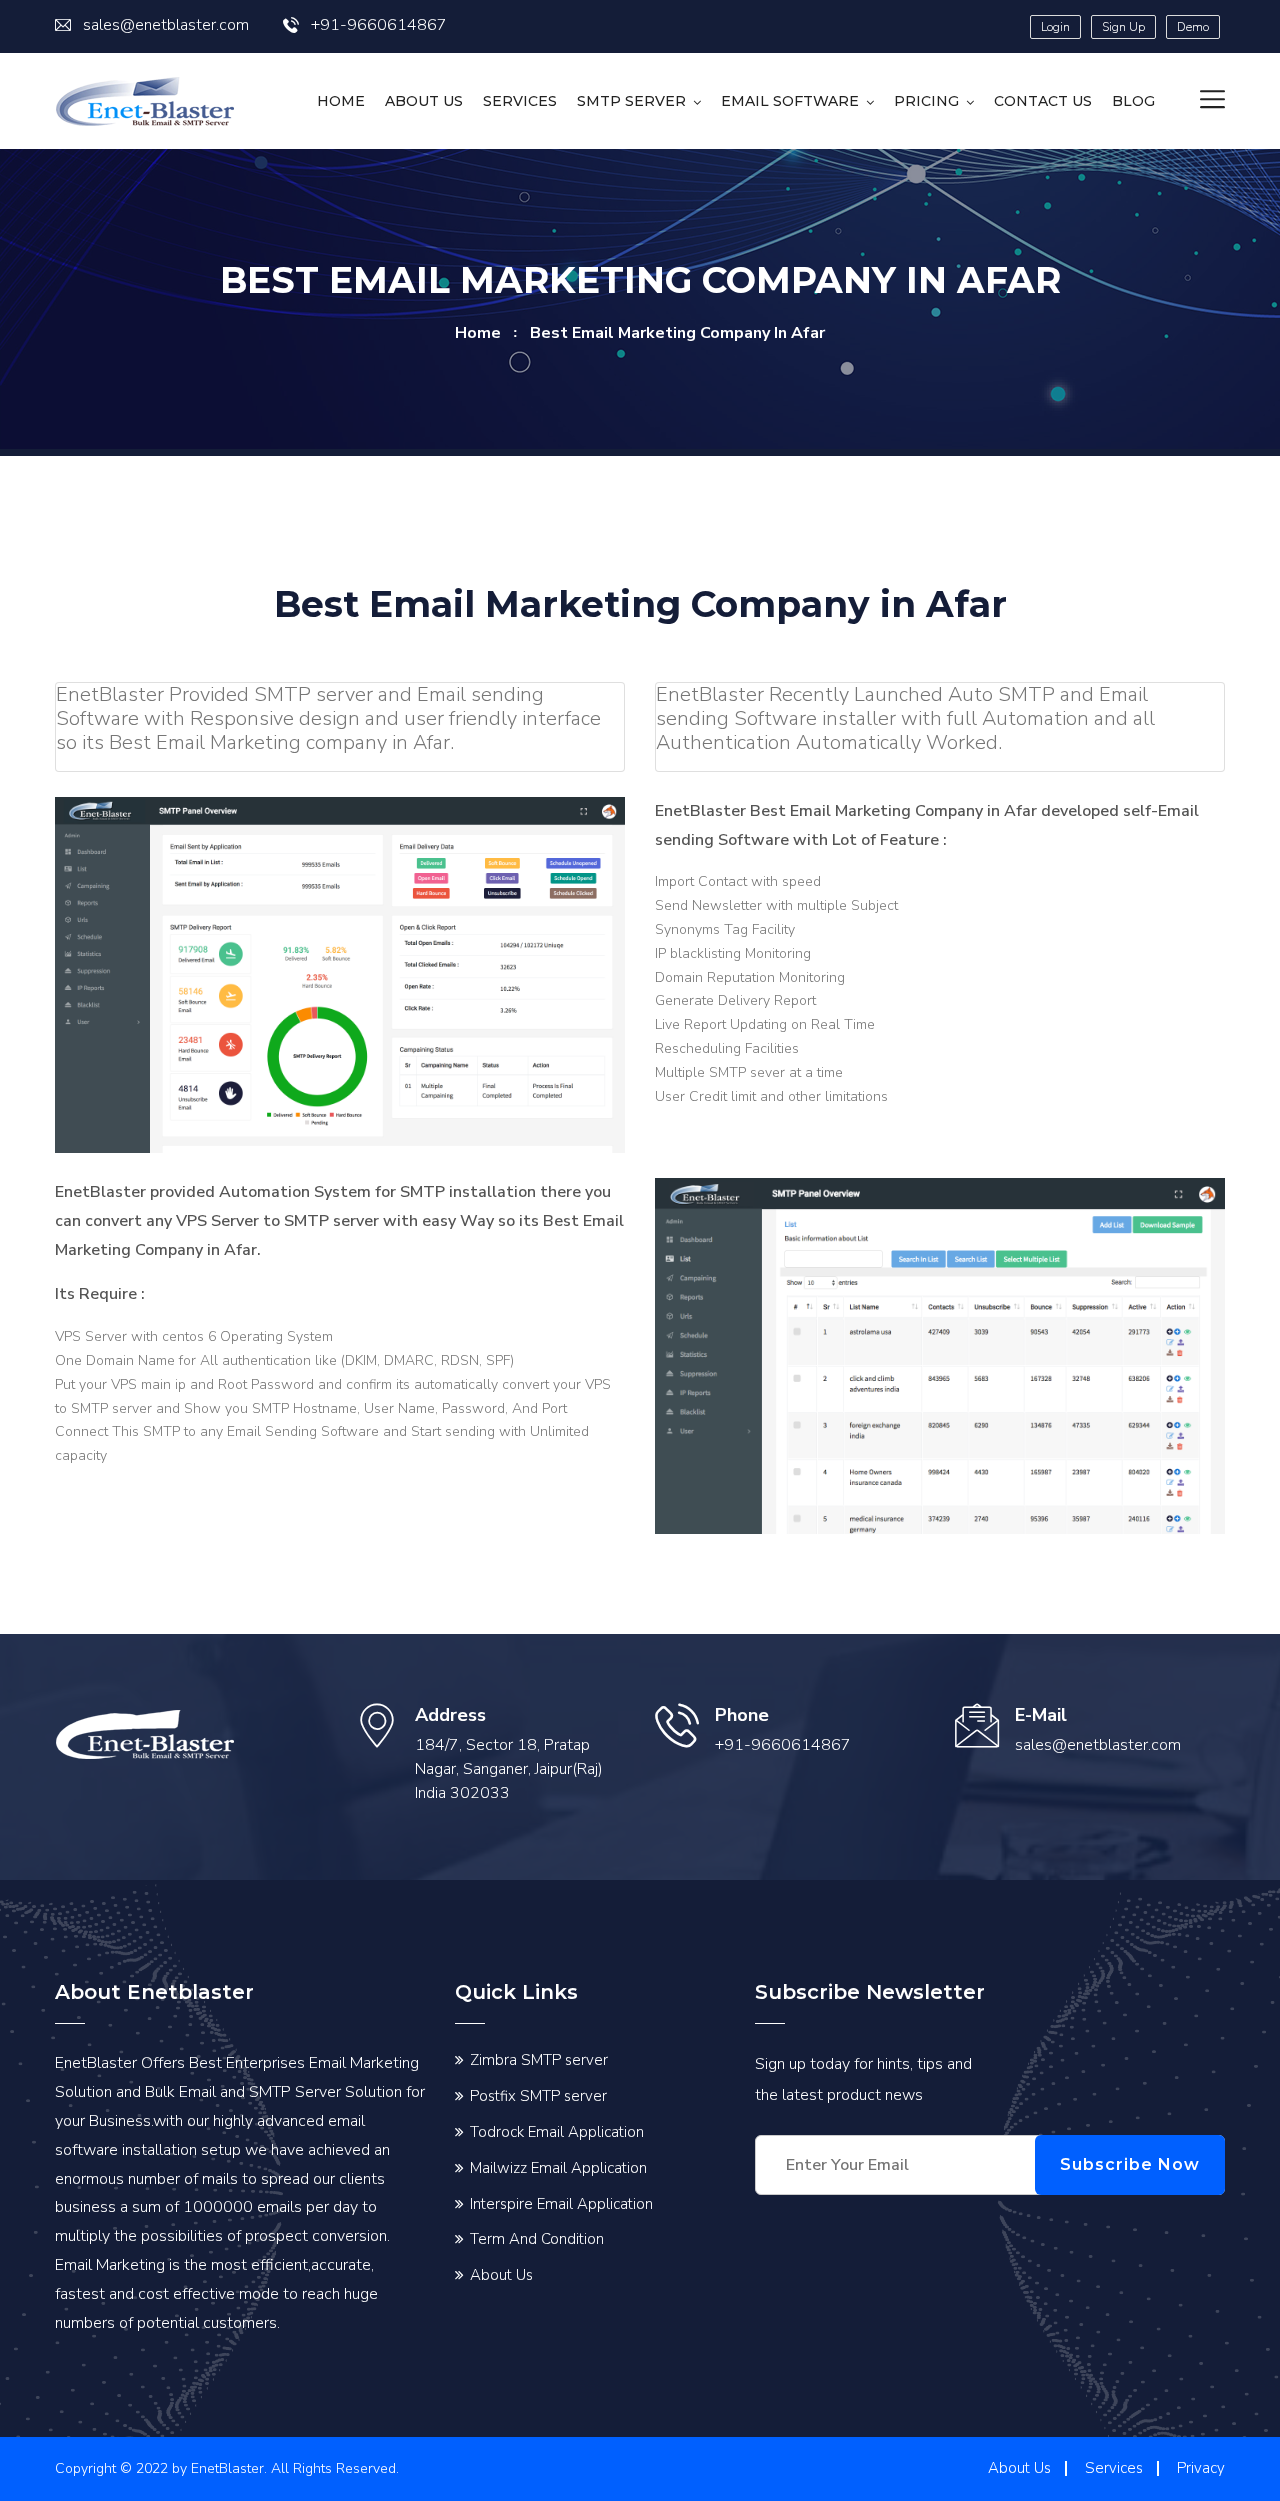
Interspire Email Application (561, 2204)
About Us (424, 101)
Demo (1193, 27)
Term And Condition (537, 2239)
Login (1055, 27)
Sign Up (1123, 27)
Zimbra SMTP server (539, 2060)
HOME (341, 101)
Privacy (1201, 2468)
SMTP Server (631, 101)
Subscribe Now (1130, 2164)
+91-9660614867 (379, 25)
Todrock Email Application (557, 2132)
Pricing (926, 101)
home (478, 333)
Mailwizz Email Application (558, 2168)
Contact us (1043, 101)
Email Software (790, 101)
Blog (1133, 101)
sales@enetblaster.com (166, 25)
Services (520, 101)
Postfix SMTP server (538, 2096)
